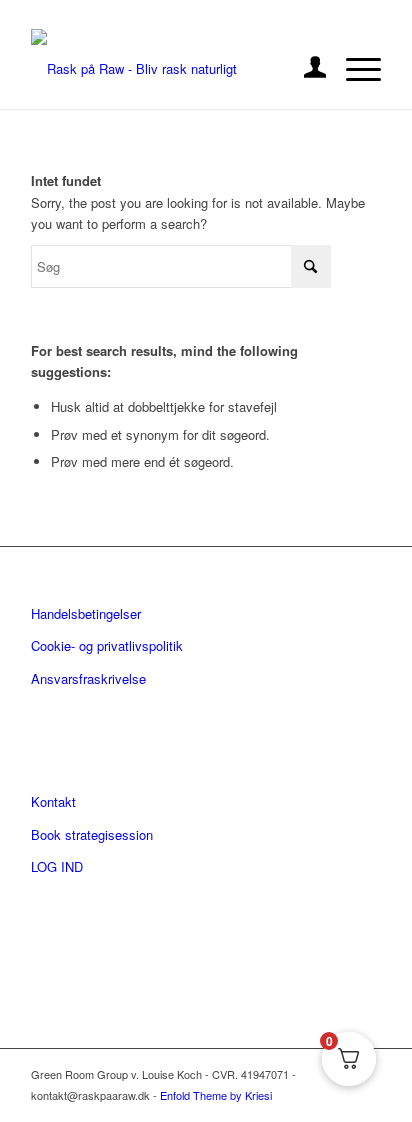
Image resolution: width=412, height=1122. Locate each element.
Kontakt (53, 801)
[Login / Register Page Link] (305, 69)
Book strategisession (92, 834)
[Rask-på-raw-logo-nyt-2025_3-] (171, 69)
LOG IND (57, 866)
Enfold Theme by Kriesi (216, 1095)
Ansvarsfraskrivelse (88, 678)
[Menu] (353, 69)
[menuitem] (305, 69)
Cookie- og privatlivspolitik (107, 645)
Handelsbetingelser (86, 613)
